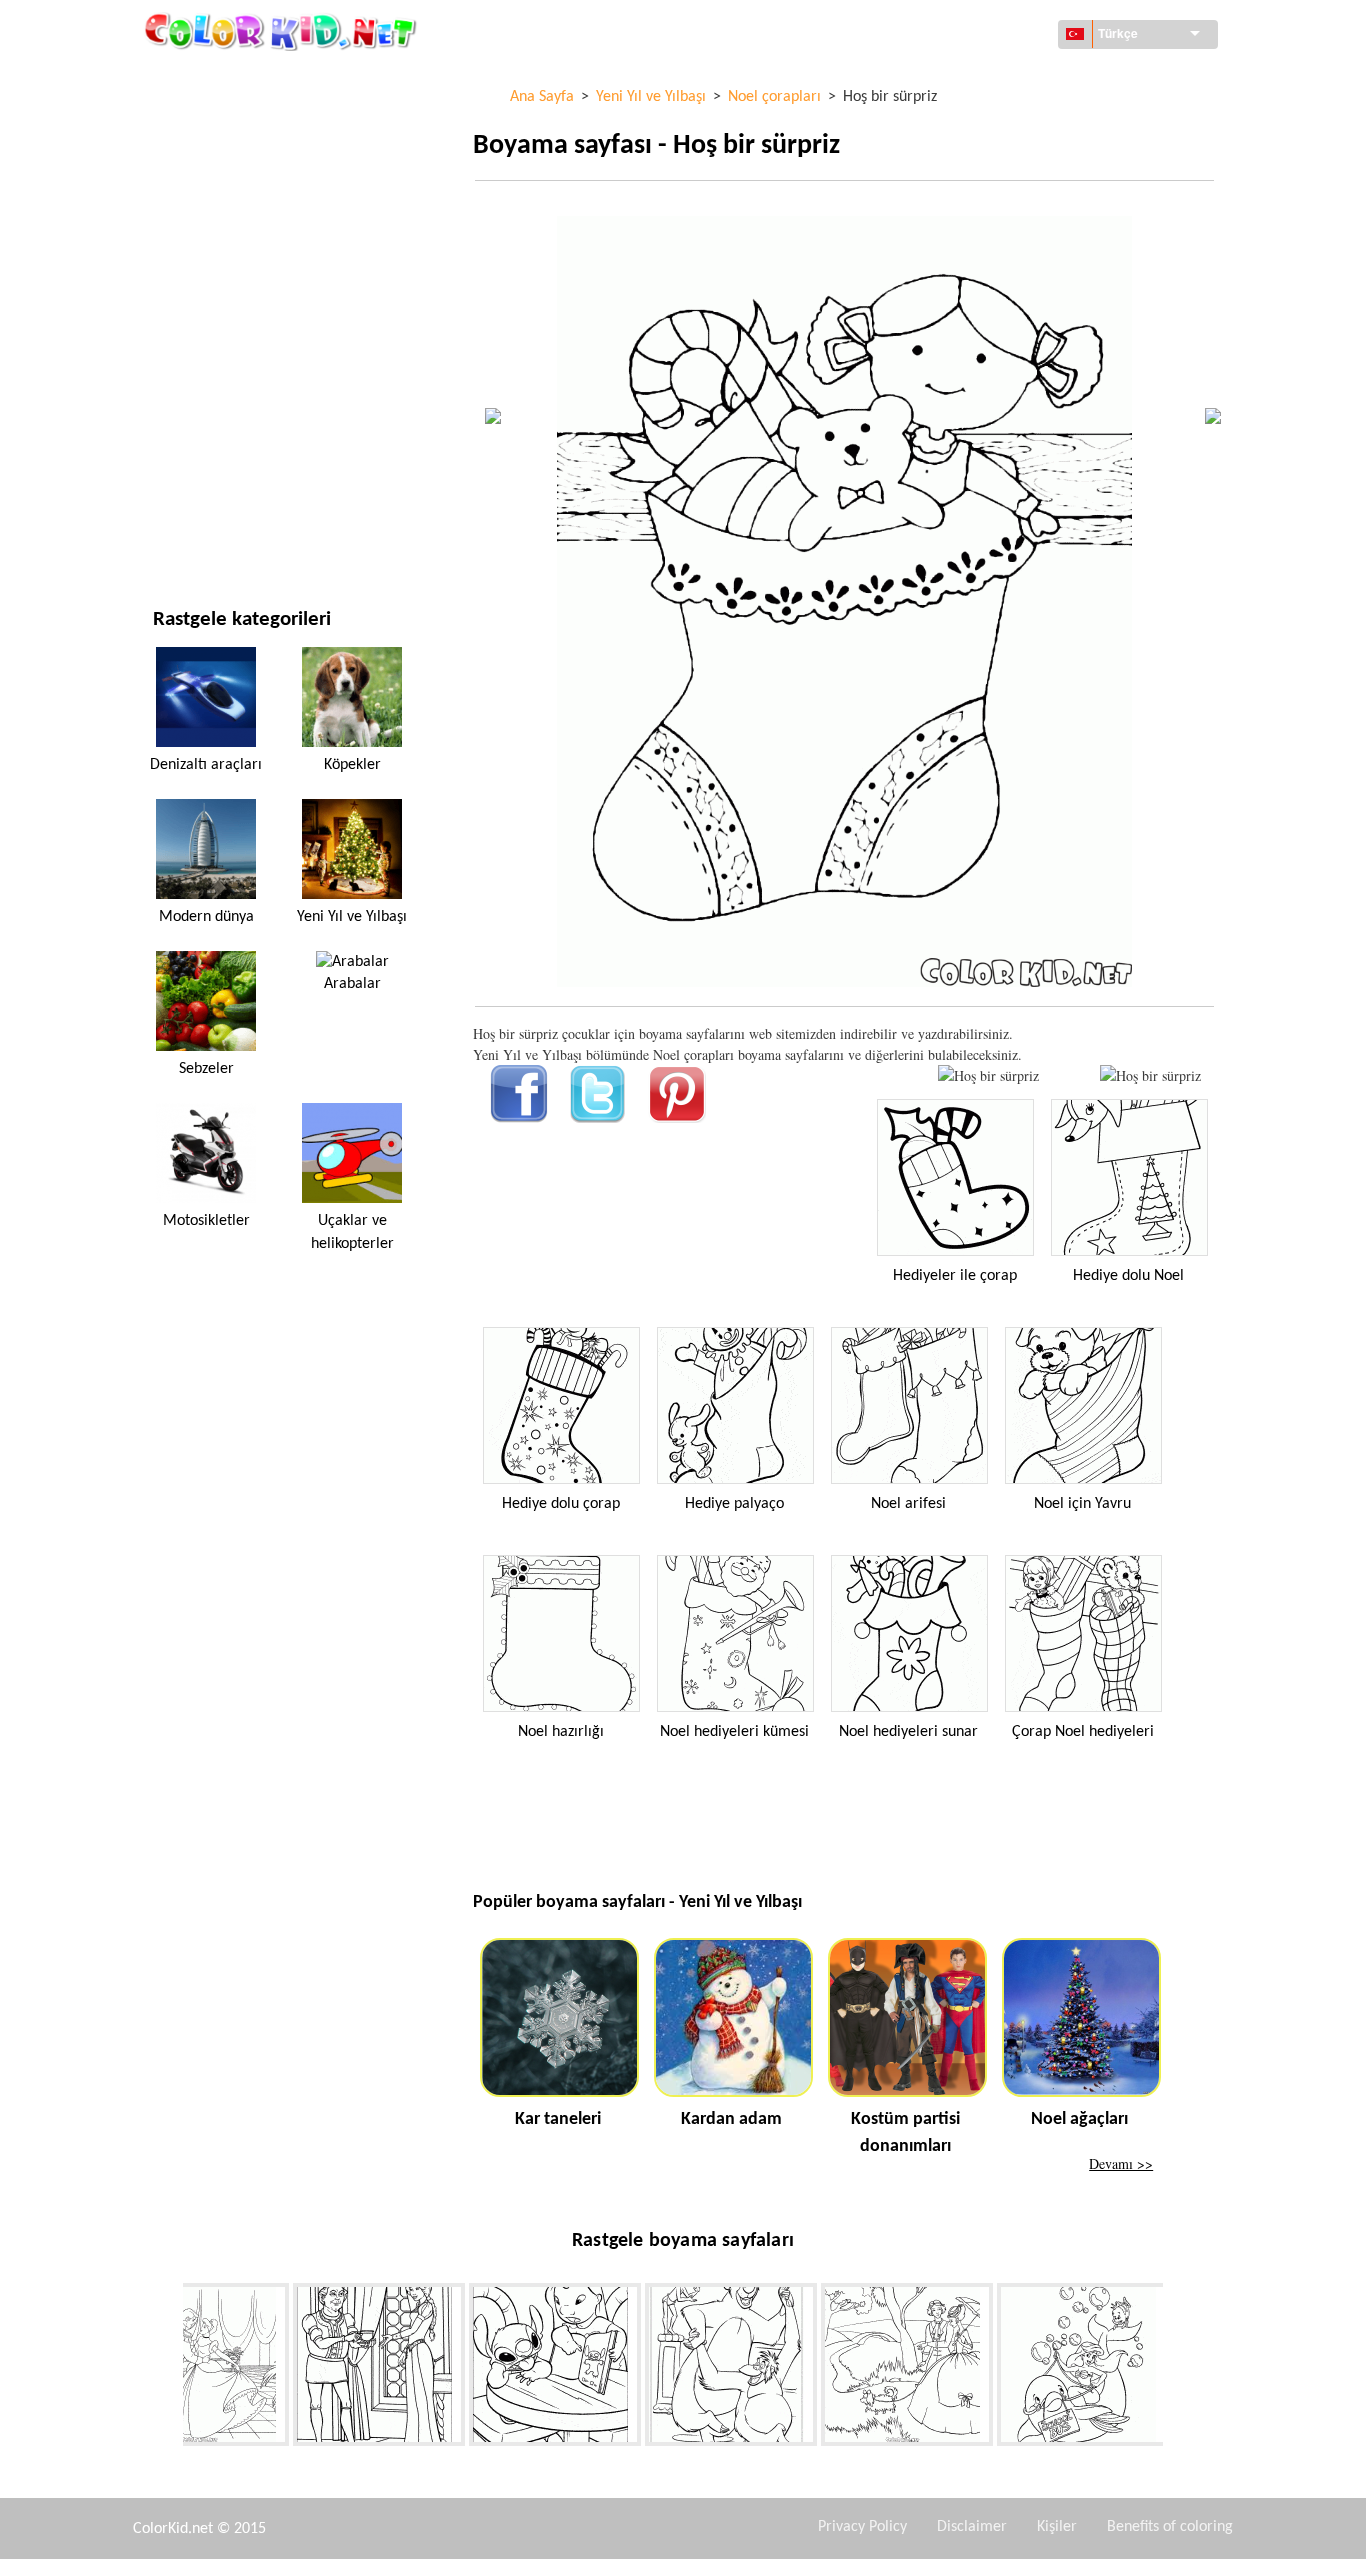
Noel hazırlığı (561, 1732)
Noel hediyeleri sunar (908, 1732)
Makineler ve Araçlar (224, 79)
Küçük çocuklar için (219, 407)
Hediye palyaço (734, 1504)
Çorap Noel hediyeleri (1083, 1732)
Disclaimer (972, 2527)
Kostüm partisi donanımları (905, 2133)
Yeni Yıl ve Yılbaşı (209, 448)
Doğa (170, 530)
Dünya (173, 120)
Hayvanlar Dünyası (215, 202)
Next (1178, 2368)
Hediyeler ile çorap (955, 1276)
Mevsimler (188, 325)
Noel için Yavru (1082, 1504)
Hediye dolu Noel (1128, 1276)
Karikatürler (197, 243)
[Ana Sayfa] (283, 31)
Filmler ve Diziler (210, 489)
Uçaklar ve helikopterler (352, 1232)
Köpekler (352, 765)
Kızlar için (187, 284)
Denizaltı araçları (206, 765)
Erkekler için (196, 366)
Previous (168, 2368)
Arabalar (352, 984)
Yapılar (176, 161)
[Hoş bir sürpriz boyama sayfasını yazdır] (988, 1075)
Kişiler (1057, 2527)
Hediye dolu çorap (561, 1504)
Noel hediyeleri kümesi (734, 1732)
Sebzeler (206, 1069)
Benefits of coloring (1170, 2527)
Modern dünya (206, 917)
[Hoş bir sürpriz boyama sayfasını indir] (1150, 1075)
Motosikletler (206, 1221)
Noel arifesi (908, 1504)
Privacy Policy (862, 2527)
